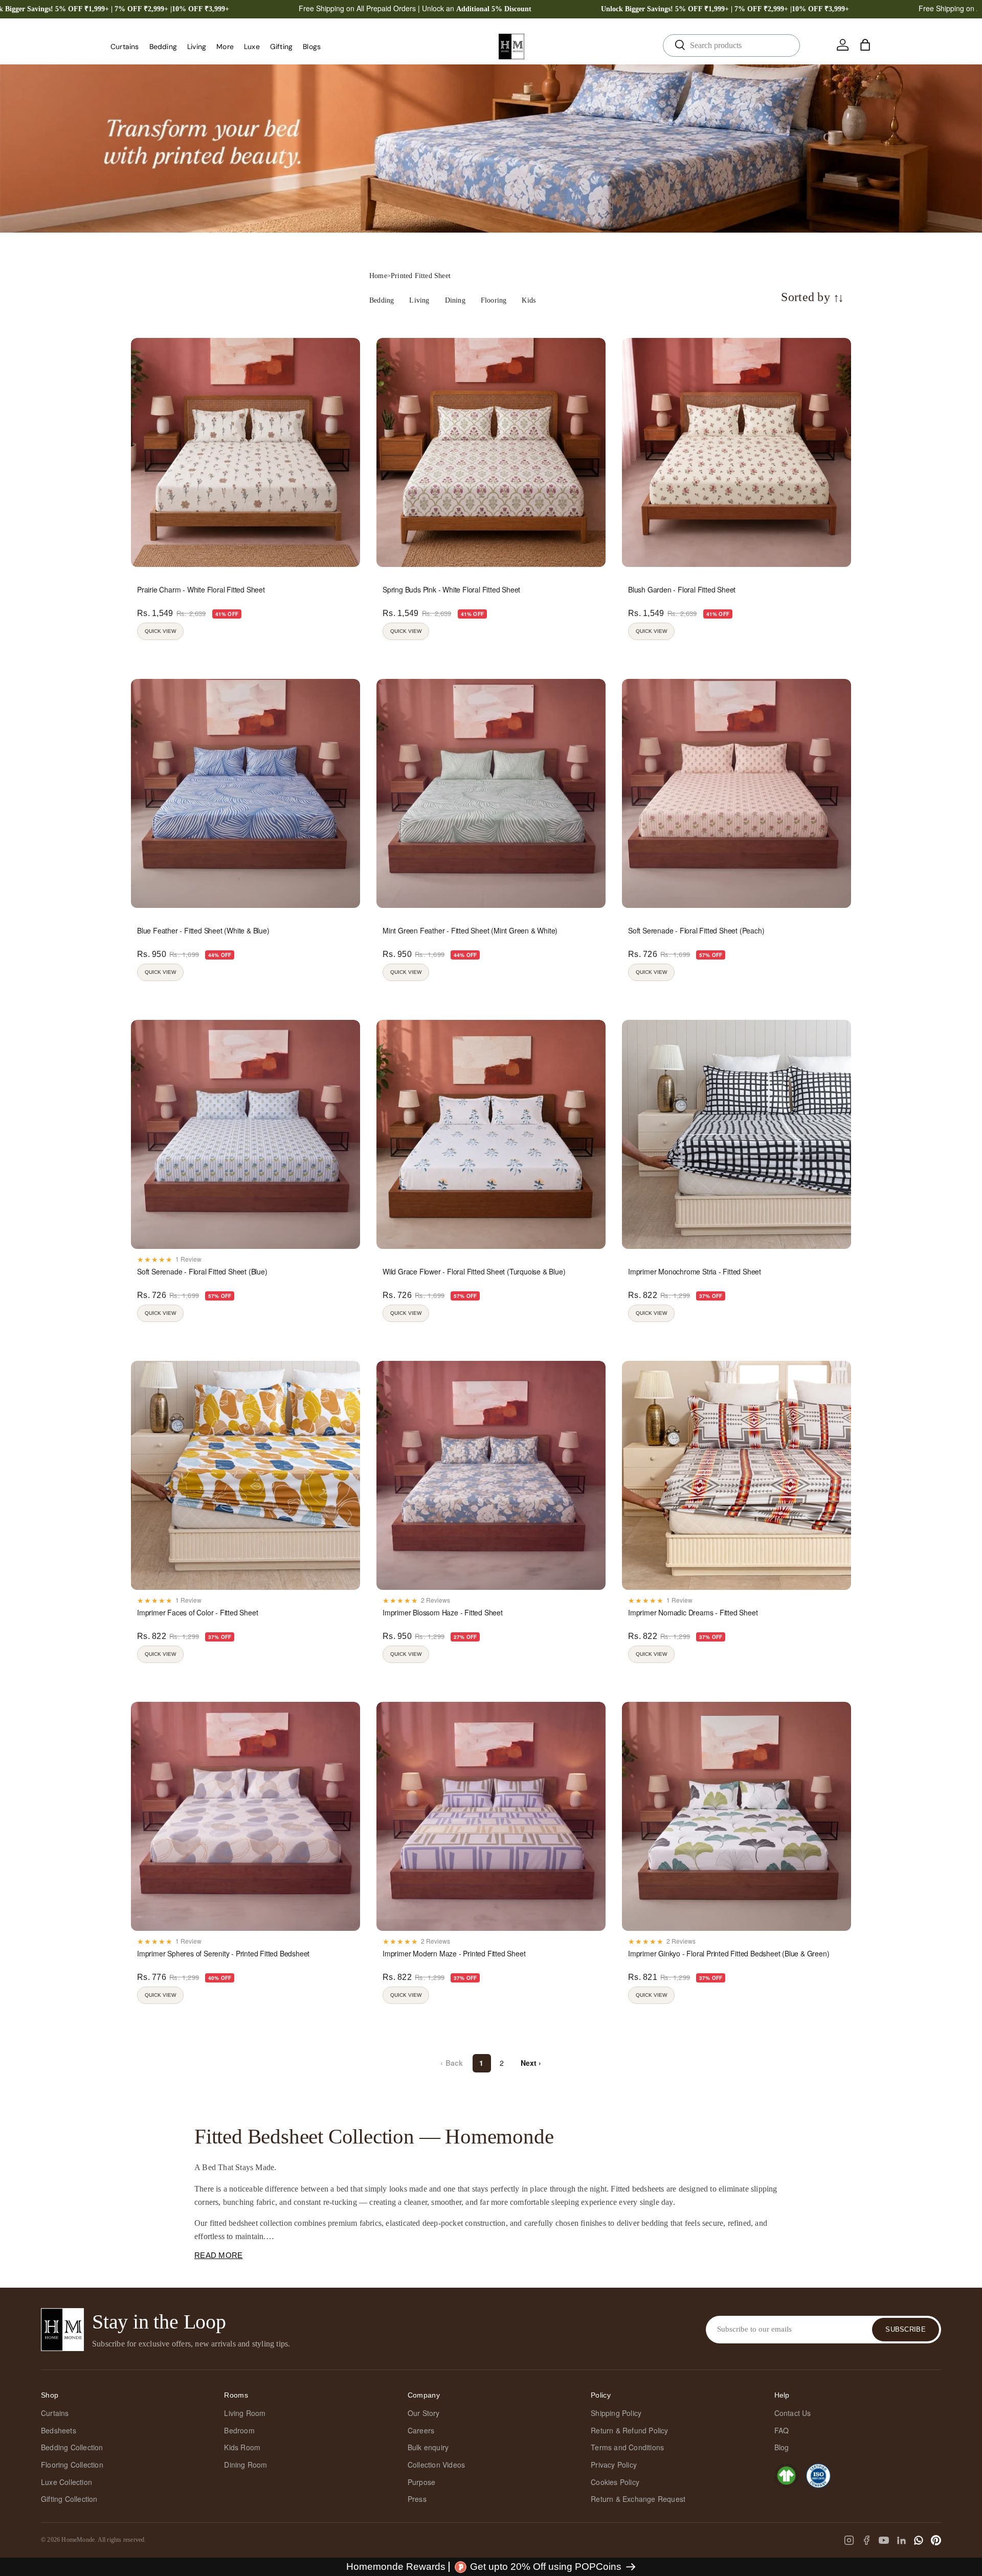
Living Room (245, 2413)
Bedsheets (59, 2430)
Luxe (252, 47)
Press (417, 2499)
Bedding (163, 47)
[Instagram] (849, 2540)
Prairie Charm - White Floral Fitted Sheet (201, 589)
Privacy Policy (614, 2465)
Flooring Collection (72, 2465)
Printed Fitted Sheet (421, 276)
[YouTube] (884, 2540)
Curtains (125, 47)
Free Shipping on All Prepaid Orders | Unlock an (415, 8)
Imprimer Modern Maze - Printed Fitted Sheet (454, 1953)
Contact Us (793, 2413)
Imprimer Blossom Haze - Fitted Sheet (443, 1612)
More (225, 47)
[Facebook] (866, 2540)
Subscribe (906, 2329)
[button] (865, 45)
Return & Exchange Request (638, 2499)
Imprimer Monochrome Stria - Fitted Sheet (695, 1271)
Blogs (312, 47)
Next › (531, 2063)
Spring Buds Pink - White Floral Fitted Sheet (451, 589)
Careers (421, 2430)
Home (378, 276)
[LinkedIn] (901, 2540)
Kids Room (242, 2447)
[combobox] (731, 45)
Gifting (281, 47)
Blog (782, 2447)
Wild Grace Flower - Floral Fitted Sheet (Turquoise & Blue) (474, 1271)
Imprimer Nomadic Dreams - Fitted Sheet (693, 1612)
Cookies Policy (615, 2482)
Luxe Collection (66, 2482)
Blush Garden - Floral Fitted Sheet (682, 589)
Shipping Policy (616, 2413)
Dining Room (245, 2465)
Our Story (424, 2413)
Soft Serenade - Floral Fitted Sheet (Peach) (696, 930)
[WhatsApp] (919, 2540)
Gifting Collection (69, 2499)
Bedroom (239, 2430)
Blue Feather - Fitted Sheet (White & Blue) (203, 930)
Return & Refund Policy (629, 2430)
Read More (219, 2255)
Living (197, 47)
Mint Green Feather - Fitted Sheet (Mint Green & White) (470, 930)
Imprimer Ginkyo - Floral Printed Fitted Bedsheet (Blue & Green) (729, 1953)
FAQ (782, 2430)
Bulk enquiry (428, 2447)
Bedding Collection (72, 2447)
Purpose (421, 2482)
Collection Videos (436, 2465)
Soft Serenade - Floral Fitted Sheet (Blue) (202, 1271)
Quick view (160, 631)
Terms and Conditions (627, 2447)
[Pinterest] (936, 2540)
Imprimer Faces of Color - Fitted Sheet (197, 1612)
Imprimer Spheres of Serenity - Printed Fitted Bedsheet (223, 1953)
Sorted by (812, 297)
